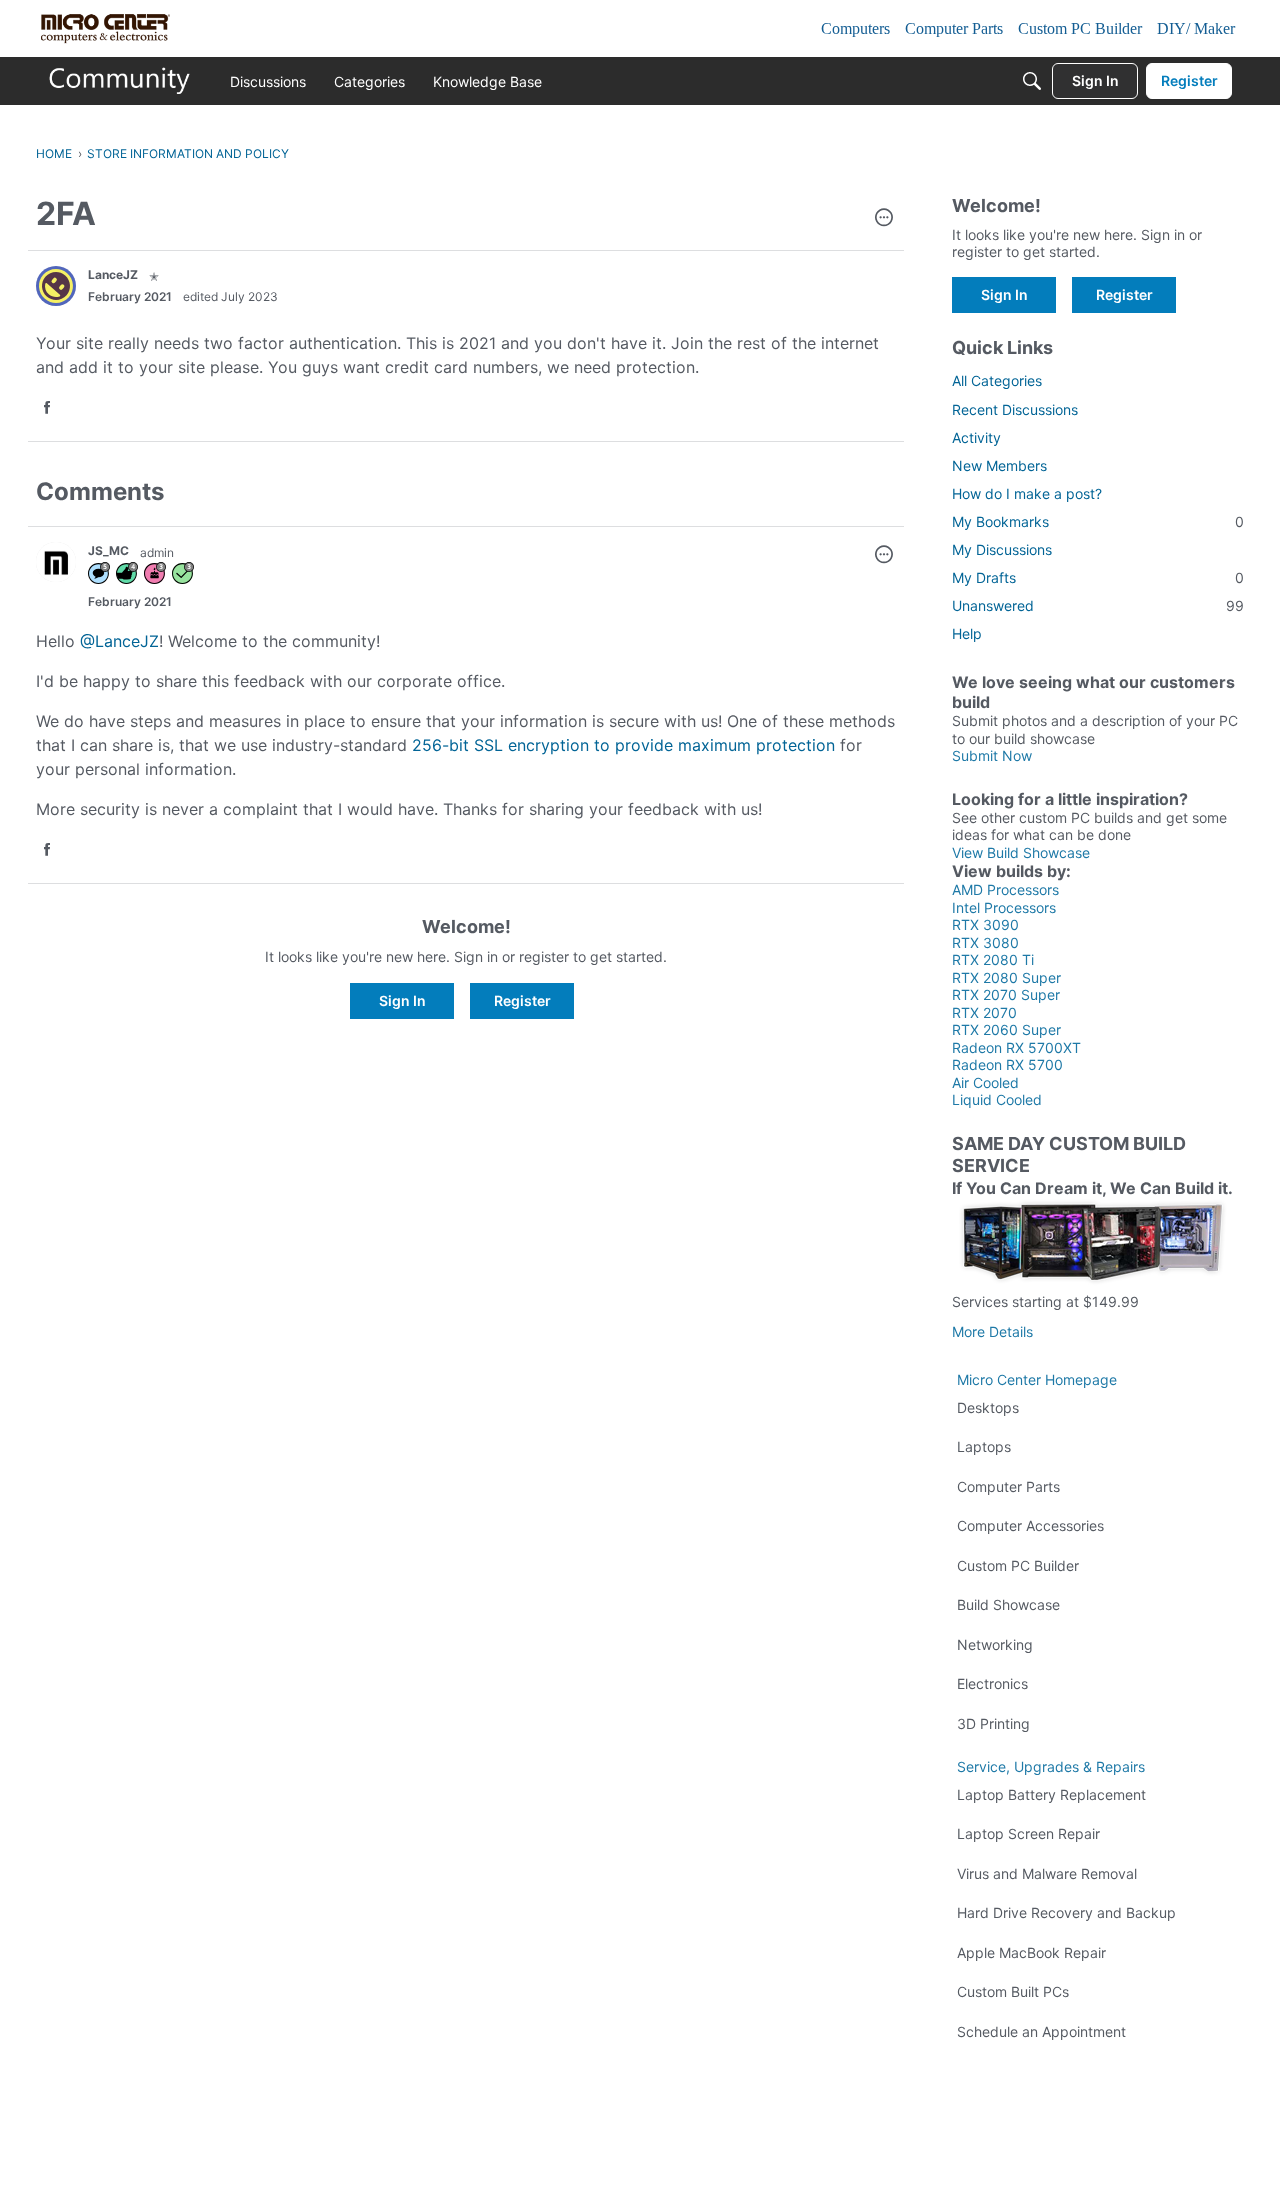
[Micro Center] (120, 81)
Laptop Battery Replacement (1051, 1794)
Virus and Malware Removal (1047, 1873)
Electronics (992, 1683)
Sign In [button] (402, 1000)
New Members (999, 465)
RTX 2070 (984, 1012)
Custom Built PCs (1013, 1991)
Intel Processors (1004, 907)
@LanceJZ (119, 641)
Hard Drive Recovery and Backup (1066, 1912)
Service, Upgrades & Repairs (1051, 1766)
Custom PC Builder (1018, 1565)
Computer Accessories (1030, 1525)
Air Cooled (985, 1082)
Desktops (988, 1407)
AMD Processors (1005, 889)
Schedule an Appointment (1041, 2031)
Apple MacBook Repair (1031, 1952)
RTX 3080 (985, 942)
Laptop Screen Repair (1028, 1833)
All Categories (997, 380)
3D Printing (993, 1723)
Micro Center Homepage (1037, 1379)
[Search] (1032, 81)
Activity (976, 437)
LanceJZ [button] (113, 274)
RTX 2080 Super (1006, 977)
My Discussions (1002, 549)
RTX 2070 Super (1006, 994)
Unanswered (1098, 605)
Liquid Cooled (997, 1099)
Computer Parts (1008, 1486)
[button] (884, 219)
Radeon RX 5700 (1007, 1064)
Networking (995, 1644)
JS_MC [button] (108, 550)
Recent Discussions (1015, 409)
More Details (992, 1331)
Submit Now (992, 755)
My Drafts (1098, 577)
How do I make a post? (1027, 493)
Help (967, 633)
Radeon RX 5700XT (1016, 1047)
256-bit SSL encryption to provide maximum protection (626, 745)
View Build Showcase (1021, 852)
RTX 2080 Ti (993, 959)
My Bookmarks (1098, 521)
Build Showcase (1008, 1604)
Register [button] (522, 1000)
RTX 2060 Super (1006, 1029)
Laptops (984, 1446)
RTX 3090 (985, 924)
